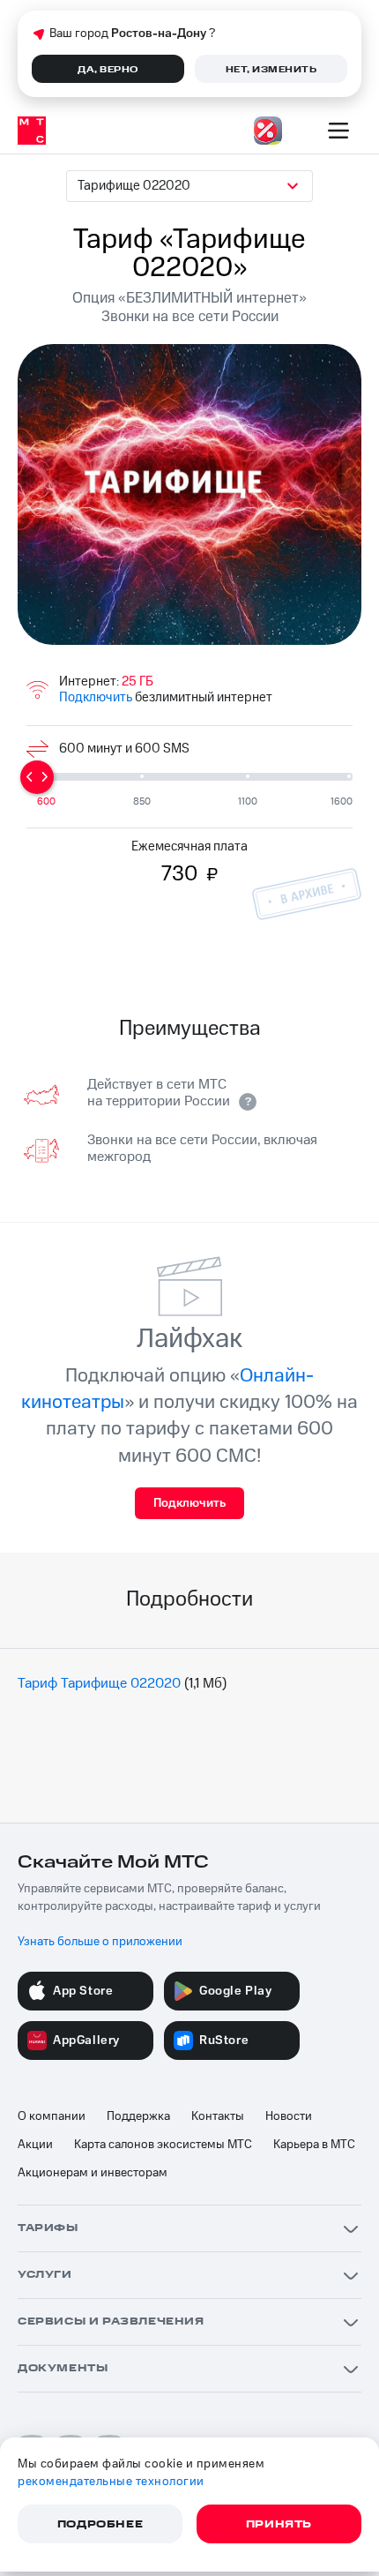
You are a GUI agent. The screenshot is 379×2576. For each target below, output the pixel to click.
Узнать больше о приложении (100, 1942)
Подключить (96, 698)
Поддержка (138, 2116)
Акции (35, 2145)
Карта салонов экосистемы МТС (163, 2145)
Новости (289, 2116)
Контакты (218, 2116)
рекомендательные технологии (111, 2482)
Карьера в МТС (314, 2145)
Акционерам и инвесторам (93, 2173)
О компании (52, 2116)
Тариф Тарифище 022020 (101, 1683)
